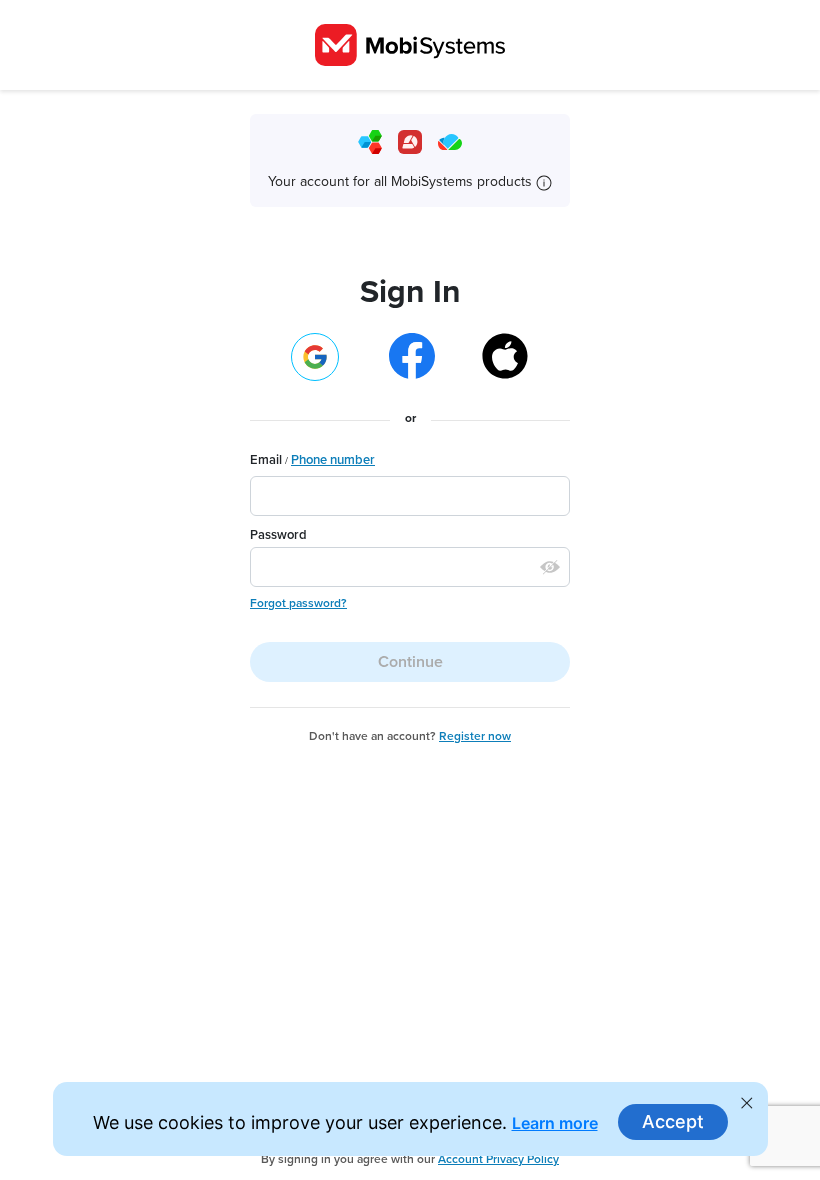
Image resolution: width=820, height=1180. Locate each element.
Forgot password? (298, 603)
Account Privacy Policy (498, 1159)
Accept (673, 1121)
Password (278, 535)
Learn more (555, 1123)
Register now (475, 736)
